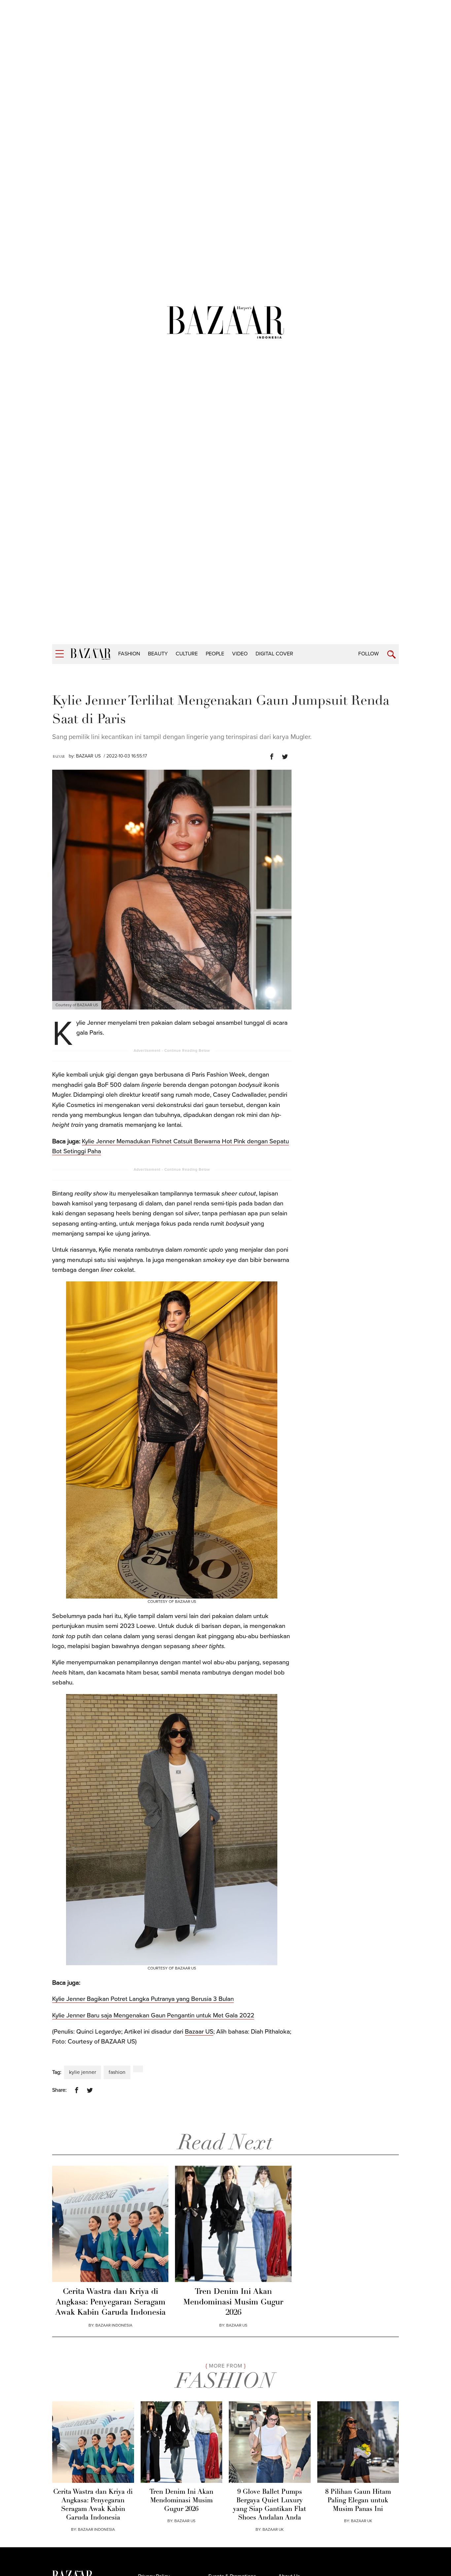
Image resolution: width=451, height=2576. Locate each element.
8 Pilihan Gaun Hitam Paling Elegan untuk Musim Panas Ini (358, 2501)
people (215, 654)
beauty (158, 654)
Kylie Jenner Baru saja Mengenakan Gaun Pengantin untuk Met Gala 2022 (153, 2015)
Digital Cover (274, 654)
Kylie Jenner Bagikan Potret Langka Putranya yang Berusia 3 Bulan (143, 1999)
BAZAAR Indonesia (114, 2325)
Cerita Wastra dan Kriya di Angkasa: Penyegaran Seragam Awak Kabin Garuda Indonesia (110, 2302)
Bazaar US (199, 2032)
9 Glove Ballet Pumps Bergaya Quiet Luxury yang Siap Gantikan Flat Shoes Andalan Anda (270, 2505)
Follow (368, 654)
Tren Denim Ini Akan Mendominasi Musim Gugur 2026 (233, 2302)
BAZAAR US (88, 756)
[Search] (391, 655)
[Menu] (60, 654)
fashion (129, 654)
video (240, 654)
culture (187, 654)
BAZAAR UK (273, 2529)
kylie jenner (83, 2072)
